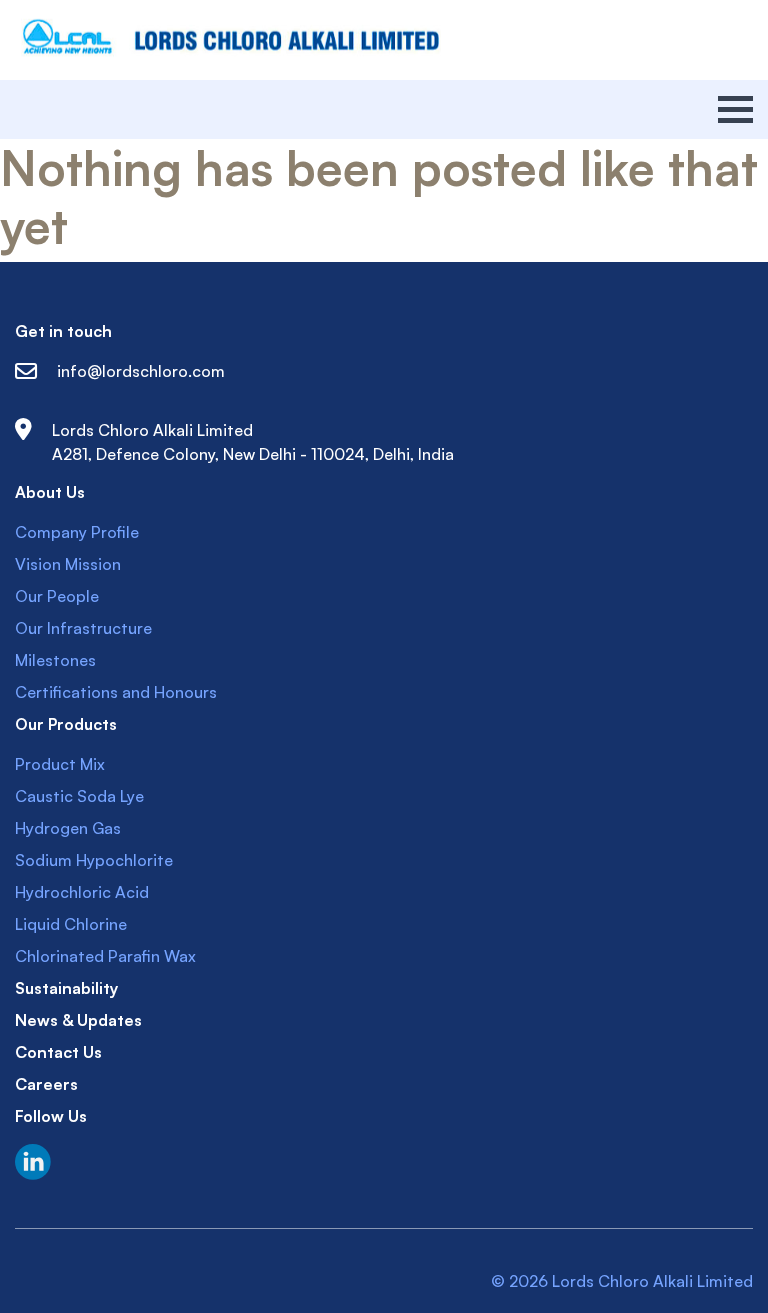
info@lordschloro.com (141, 371)
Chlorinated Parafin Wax (105, 956)
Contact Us (58, 1052)
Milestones (55, 660)
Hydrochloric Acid (82, 892)
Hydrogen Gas (68, 828)
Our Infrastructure (83, 628)
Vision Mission (68, 564)
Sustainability (66, 988)
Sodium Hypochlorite (94, 860)
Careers (46, 1084)
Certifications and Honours (116, 692)
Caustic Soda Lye (79, 796)
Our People (57, 596)
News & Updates (78, 1020)
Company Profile (77, 532)
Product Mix (60, 764)
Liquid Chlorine (71, 924)
